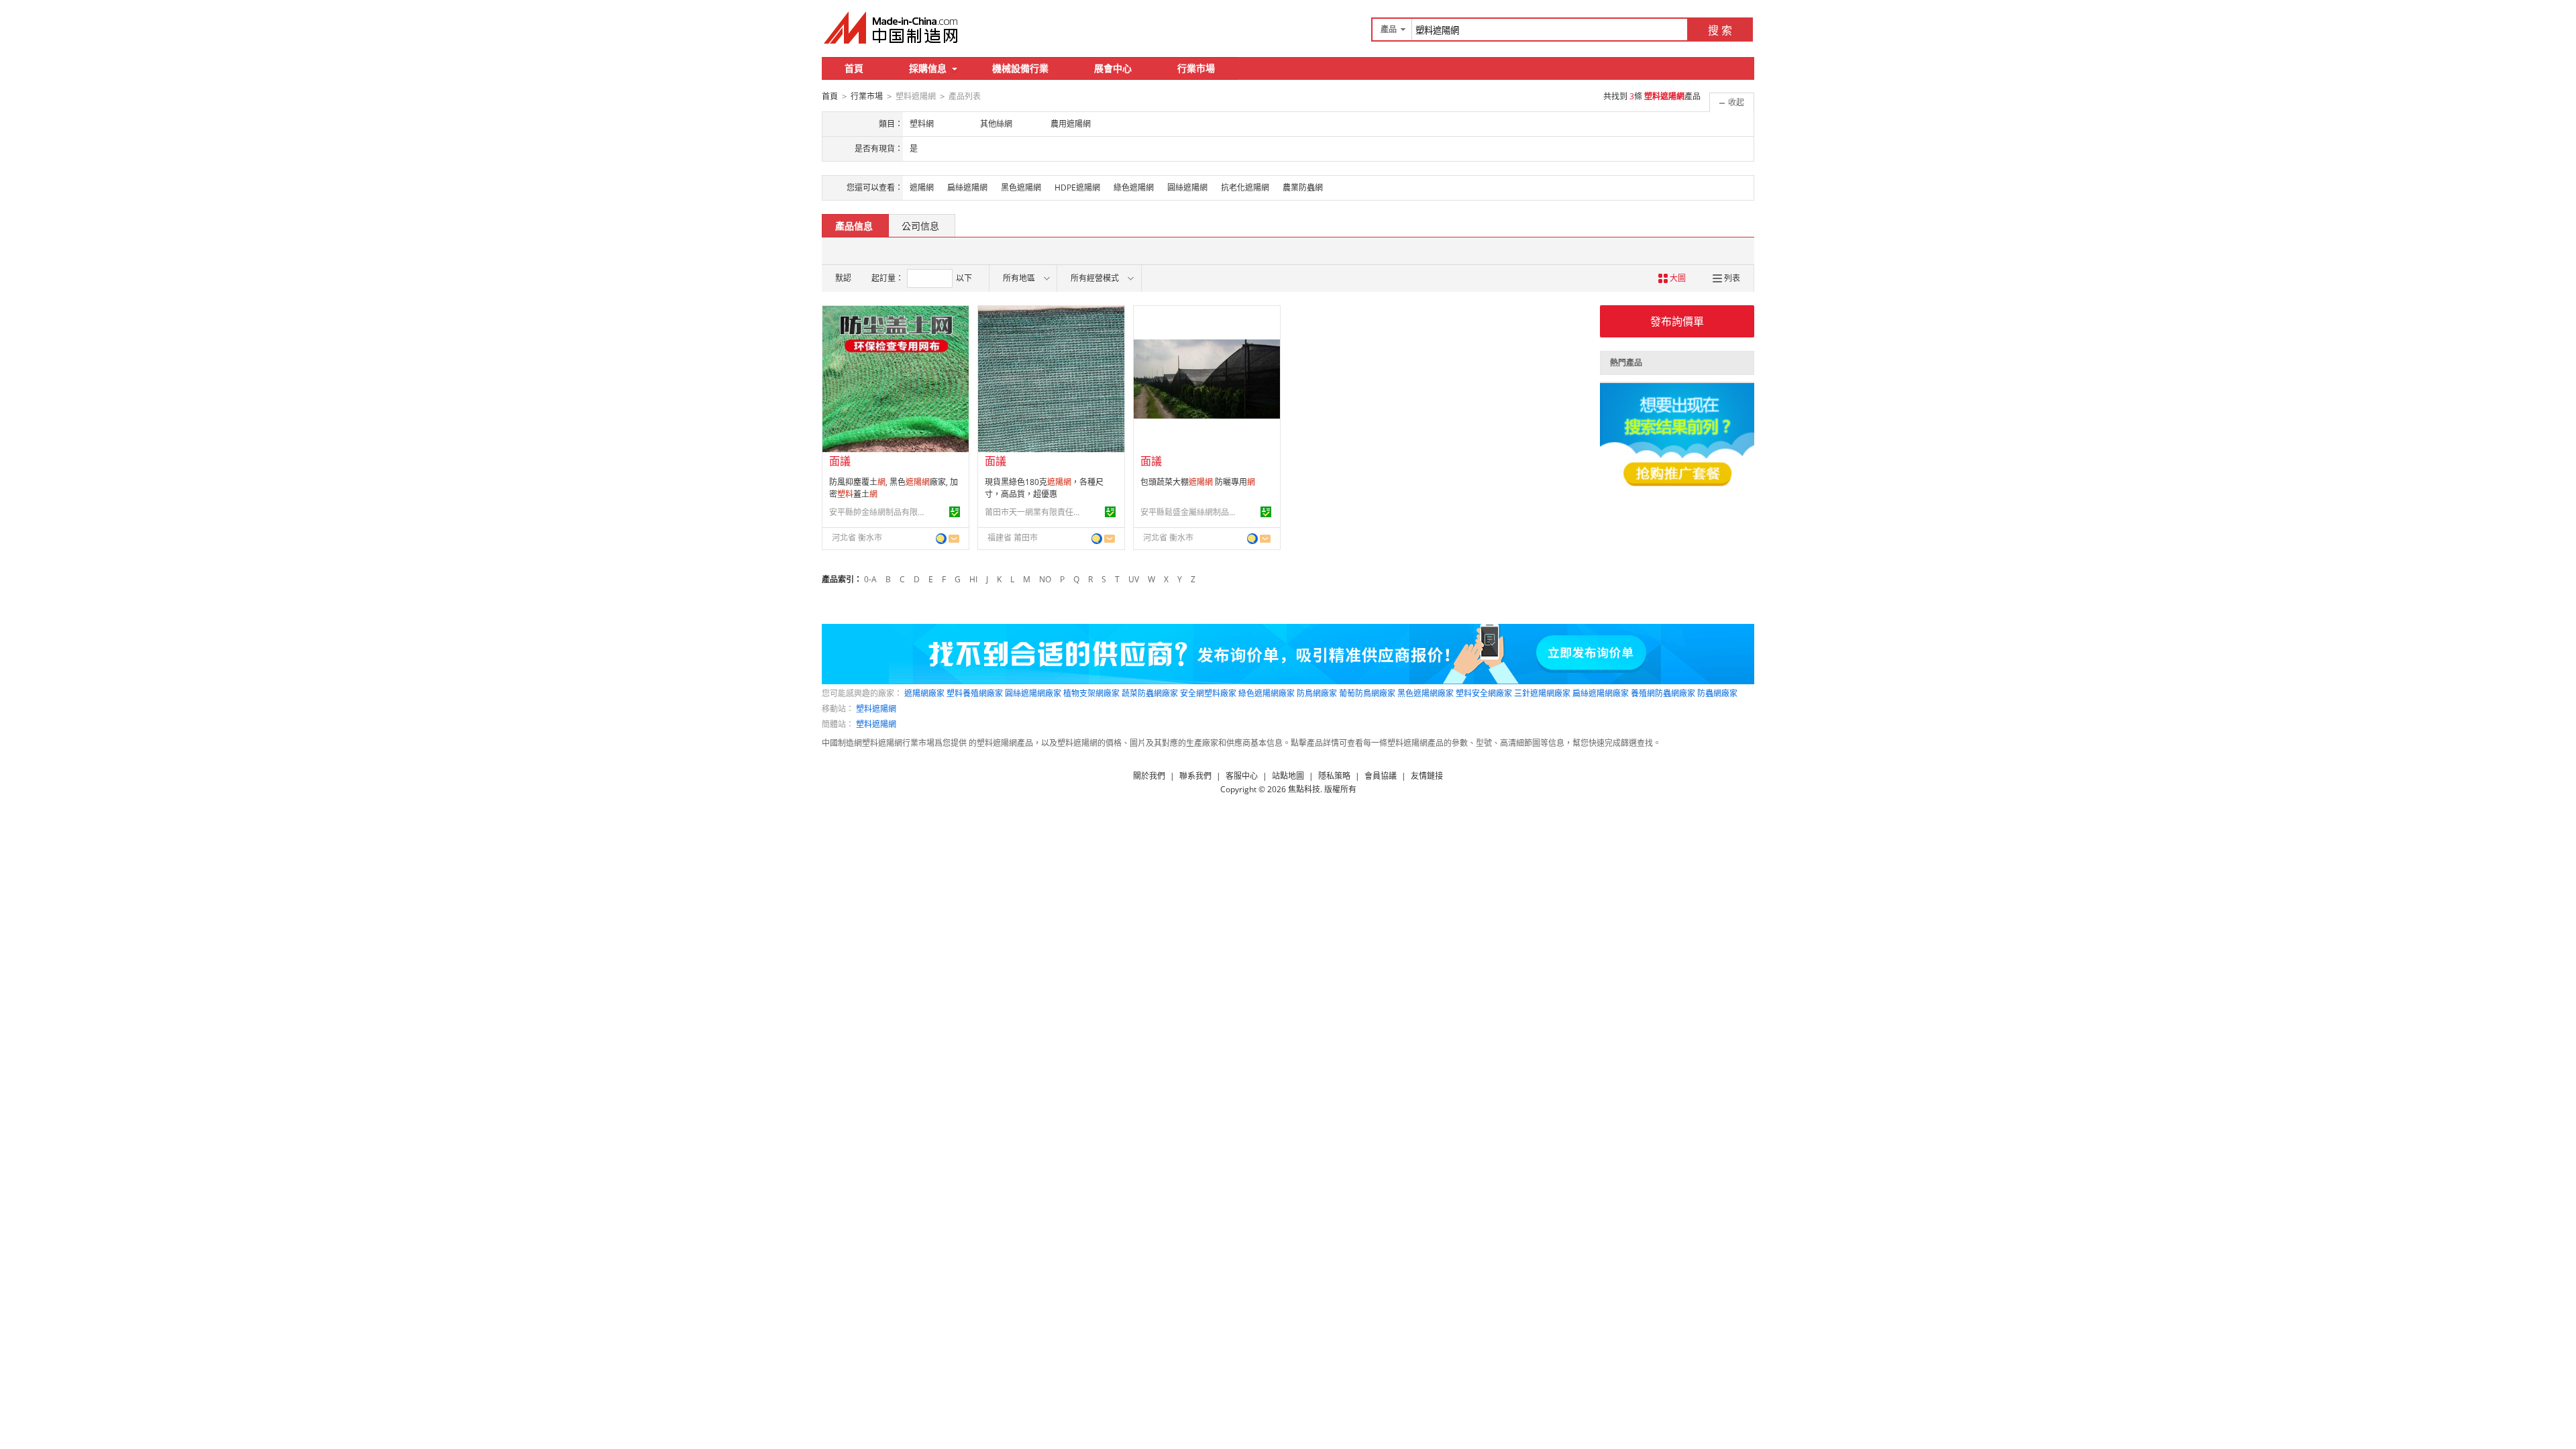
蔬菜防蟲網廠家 (1150, 693)
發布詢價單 (1677, 321)
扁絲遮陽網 (967, 187)
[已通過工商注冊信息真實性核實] (955, 512)
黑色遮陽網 (1021, 187)
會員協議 (1381, 776)
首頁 (854, 68)
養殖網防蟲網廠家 (1663, 693)
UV (1134, 579)
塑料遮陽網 (876, 709)
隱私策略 (1334, 776)
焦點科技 (1304, 789)
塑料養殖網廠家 (975, 693)
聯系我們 (1195, 776)
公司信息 (920, 226)
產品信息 (854, 226)
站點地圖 (1288, 776)
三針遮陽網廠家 (1542, 693)
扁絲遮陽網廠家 (1601, 693)
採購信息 (928, 68)
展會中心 (1113, 68)
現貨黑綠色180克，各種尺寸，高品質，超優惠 (1044, 488)
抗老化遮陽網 (1245, 187)
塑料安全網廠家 (1484, 693)
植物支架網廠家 (1091, 693)
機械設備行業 (1020, 68)
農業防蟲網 (1303, 187)
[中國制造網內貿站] (892, 28)
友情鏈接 (1427, 776)
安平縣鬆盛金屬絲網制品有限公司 (1191, 512)
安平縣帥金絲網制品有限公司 (879, 512)
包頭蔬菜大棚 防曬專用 (1198, 482)
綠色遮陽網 (1134, 187)
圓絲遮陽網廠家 (1033, 693)
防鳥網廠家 (1317, 693)
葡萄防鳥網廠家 (1367, 693)
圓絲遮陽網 (1187, 187)
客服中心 (1242, 776)
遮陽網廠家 (924, 693)
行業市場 (1196, 68)
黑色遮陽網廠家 (1426, 693)
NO (1045, 579)
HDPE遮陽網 (1077, 187)
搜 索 (1720, 30)
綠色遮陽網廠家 (1267, 693)
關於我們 (1149, 776)
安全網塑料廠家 (1208, 693)
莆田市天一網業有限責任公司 (1035, 512)
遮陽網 (922, 187)
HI (973, 579)
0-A (870, 579)
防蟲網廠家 (1717, 693)
